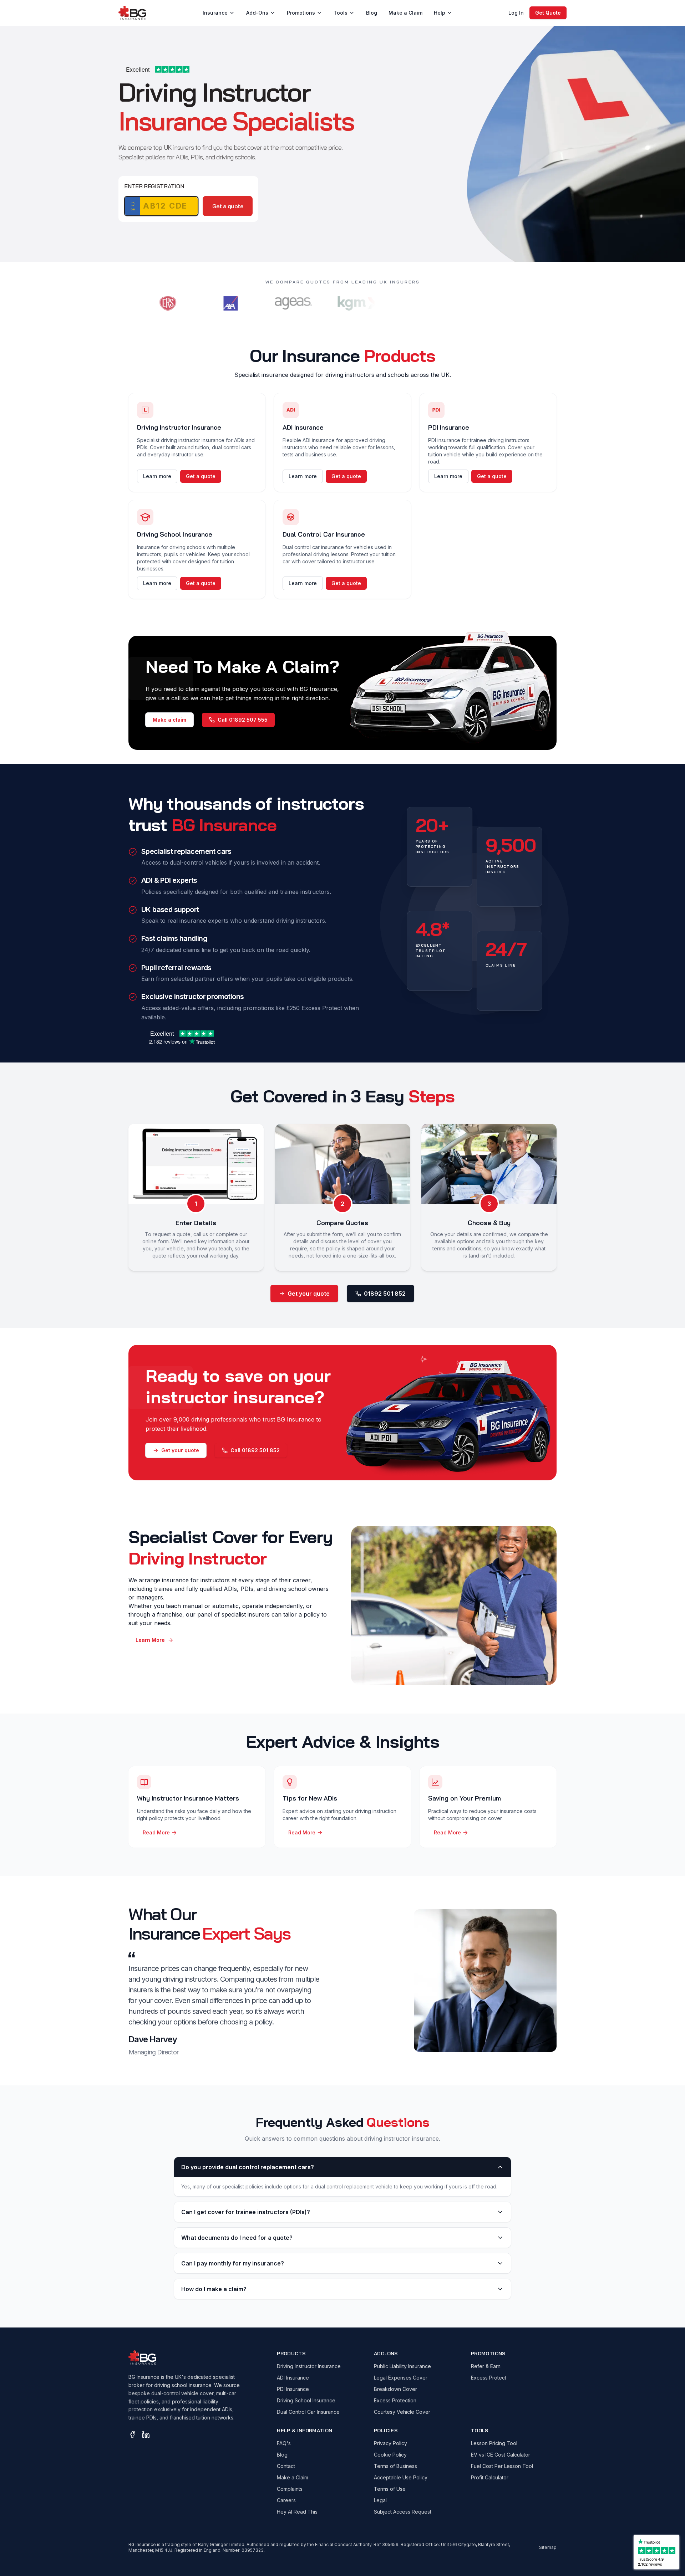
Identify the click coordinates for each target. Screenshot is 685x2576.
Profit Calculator (490, 2477)
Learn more (157, 476)
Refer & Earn (486, 2366)
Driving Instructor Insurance (309, 2366)
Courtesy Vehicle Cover (402, 2412)
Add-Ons (257, 13)
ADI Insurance (293, 2378)
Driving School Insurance (306, 2400)
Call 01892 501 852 (255, 1450)
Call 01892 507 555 (243, 720)
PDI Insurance (293, 2389)
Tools (341, 13)
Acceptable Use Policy (401, 2477)
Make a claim (169, 720)
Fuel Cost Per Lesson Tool (502, 2466)
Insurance (215, 13)
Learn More (150, 1640)
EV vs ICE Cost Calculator (501, 2455)
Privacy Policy (390, 2443)
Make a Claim (405, 13)
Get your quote (309, 1294)
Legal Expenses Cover (401, 2378)
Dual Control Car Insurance (308, 2412)
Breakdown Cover (395, 2389)
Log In (516, 13)
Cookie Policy (390, 2455)
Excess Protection (395, 2400)
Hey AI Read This (297, 2512)
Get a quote (228, 206)
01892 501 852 (385, 1294)
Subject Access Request (403, 2512)
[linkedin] (146, 2434)
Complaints (290, 2489)
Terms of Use (390, 2489)
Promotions (301, 13)
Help (440, 13)
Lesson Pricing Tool (494, 2443)
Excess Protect (489, 2378)
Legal (380, 2500)
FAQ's (284, 2443)
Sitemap (548, 2547)
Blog (372, 13)
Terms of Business (395, 2466)
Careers (286, 2500)
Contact (286, 2466)
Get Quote (548, 13)
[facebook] (132, 2434)
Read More (156, 1832)
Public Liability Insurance (402, 2366)
